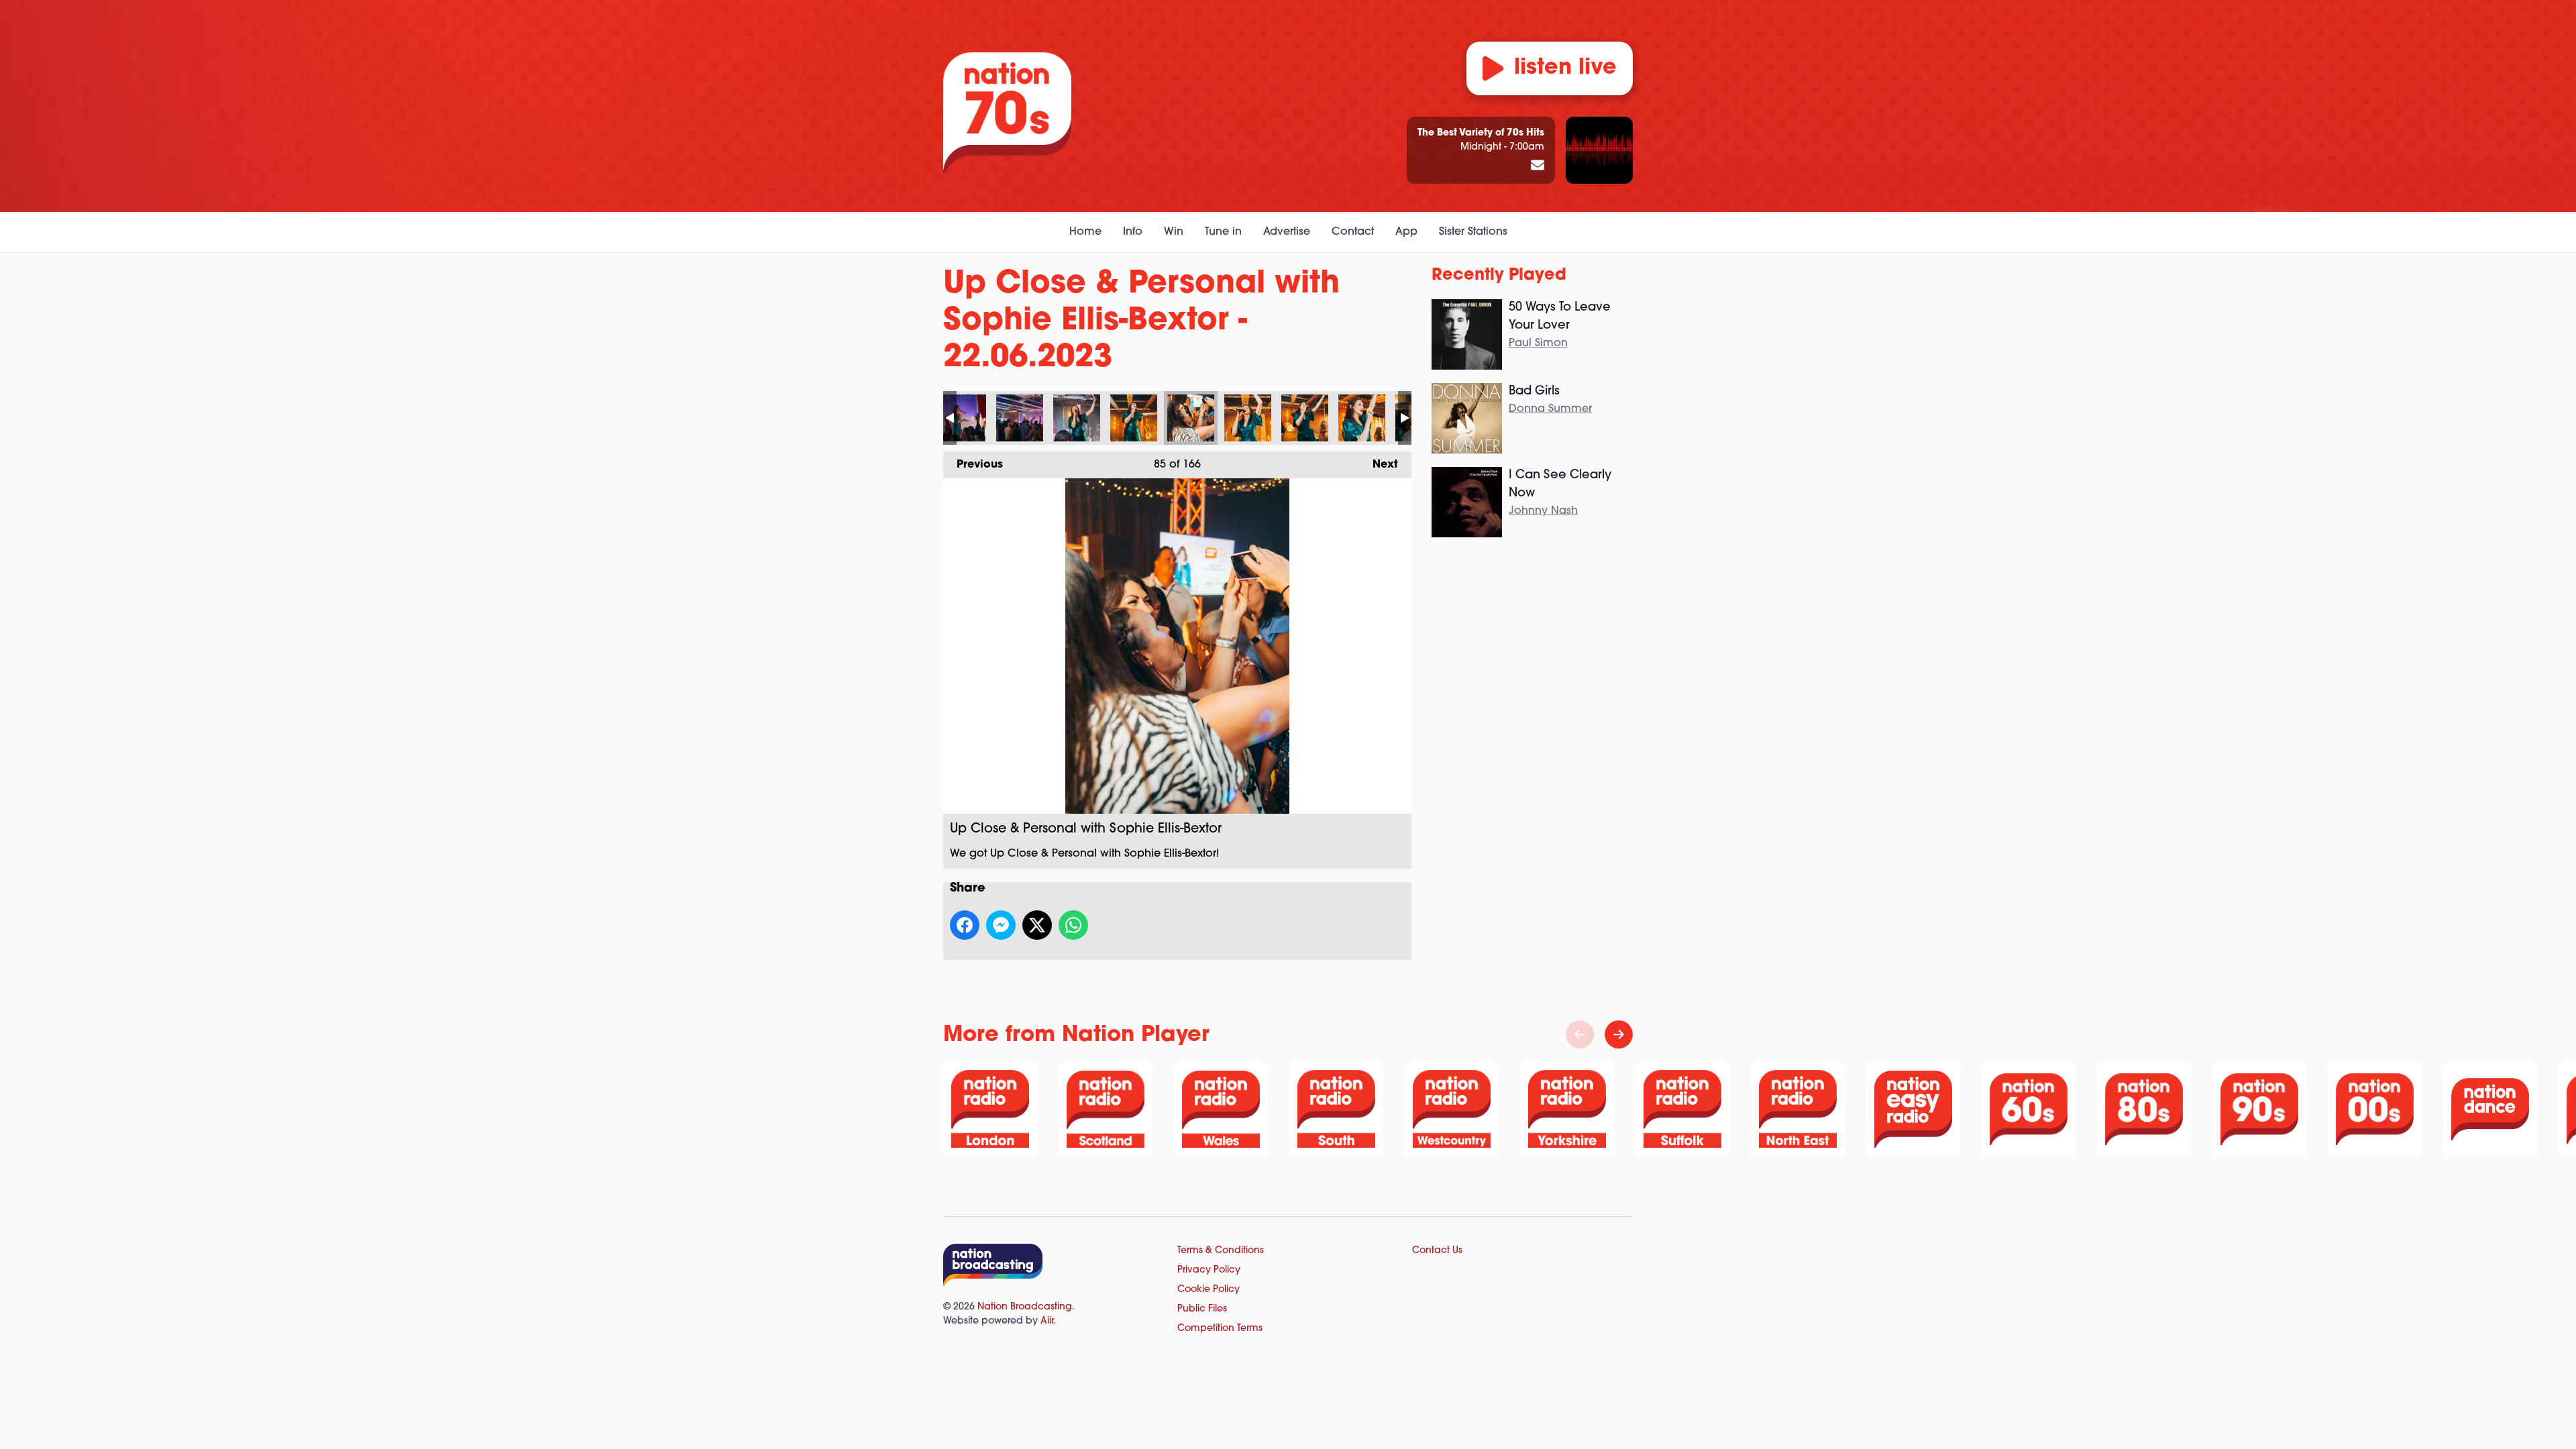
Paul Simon (1538, 343)
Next (1379, 465)
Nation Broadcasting (1025, 1307)
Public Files (1202, 1309)
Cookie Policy (1209, 1290)
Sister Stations (1473, 232)
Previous (973, 465)
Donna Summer (1550, 409)
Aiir (1047, 1321)
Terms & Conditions (1221, 1251)
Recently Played (1499, 276)
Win (1174, 232)
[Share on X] (1037, 925)
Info (1133, 232)
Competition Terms (1220, 1329)
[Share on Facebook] (965, 925)
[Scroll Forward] (1619, 1034)
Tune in (1223, 232)
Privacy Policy (1209, 1270)
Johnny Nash (1543, 511)
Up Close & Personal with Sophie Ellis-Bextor (963, 418)
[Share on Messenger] (1001, 925)
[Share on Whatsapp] (1073, 925)
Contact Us (1437, 1251)
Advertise (1287, 232)
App (1406, 232)
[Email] (1538, 166)
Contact (1353, 232)
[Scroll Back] (1580, 1034)
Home (1085, 232)
